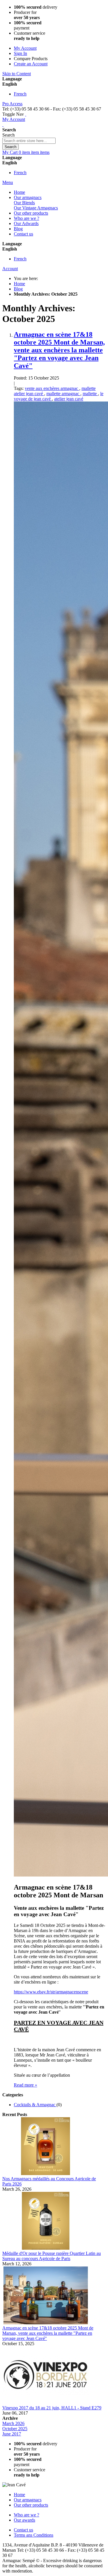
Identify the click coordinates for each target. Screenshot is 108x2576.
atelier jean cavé (69, 399)
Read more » (25, 2085)
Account (10, 269)
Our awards (24, 2520)
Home (19, 284)
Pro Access (12, 104)
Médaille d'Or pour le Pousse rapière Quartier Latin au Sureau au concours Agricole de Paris (52, 2256)
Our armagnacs (28, 2500)
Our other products (31, 2505)
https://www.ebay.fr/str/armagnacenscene (51, 1992)
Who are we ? (26, 2515)
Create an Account (31, 64)
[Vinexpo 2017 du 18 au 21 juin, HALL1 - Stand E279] (46, 2403)
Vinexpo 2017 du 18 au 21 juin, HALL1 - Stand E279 (52, 2408)
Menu (8, 182)
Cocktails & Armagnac (35, 2105)
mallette (90, 394)
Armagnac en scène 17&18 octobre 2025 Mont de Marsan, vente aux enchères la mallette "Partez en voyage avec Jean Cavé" (59, 350)
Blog (18, 289)
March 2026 (13, 2423)
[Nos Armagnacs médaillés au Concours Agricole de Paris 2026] (46, 2173)
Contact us (23, 2530)
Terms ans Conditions (34, 2535)
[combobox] (29, 141)
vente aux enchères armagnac (52, 388)
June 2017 (12, 2434)
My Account (25, 48)
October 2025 (15, 2429)
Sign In (20, 53)
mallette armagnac (63, 394)
